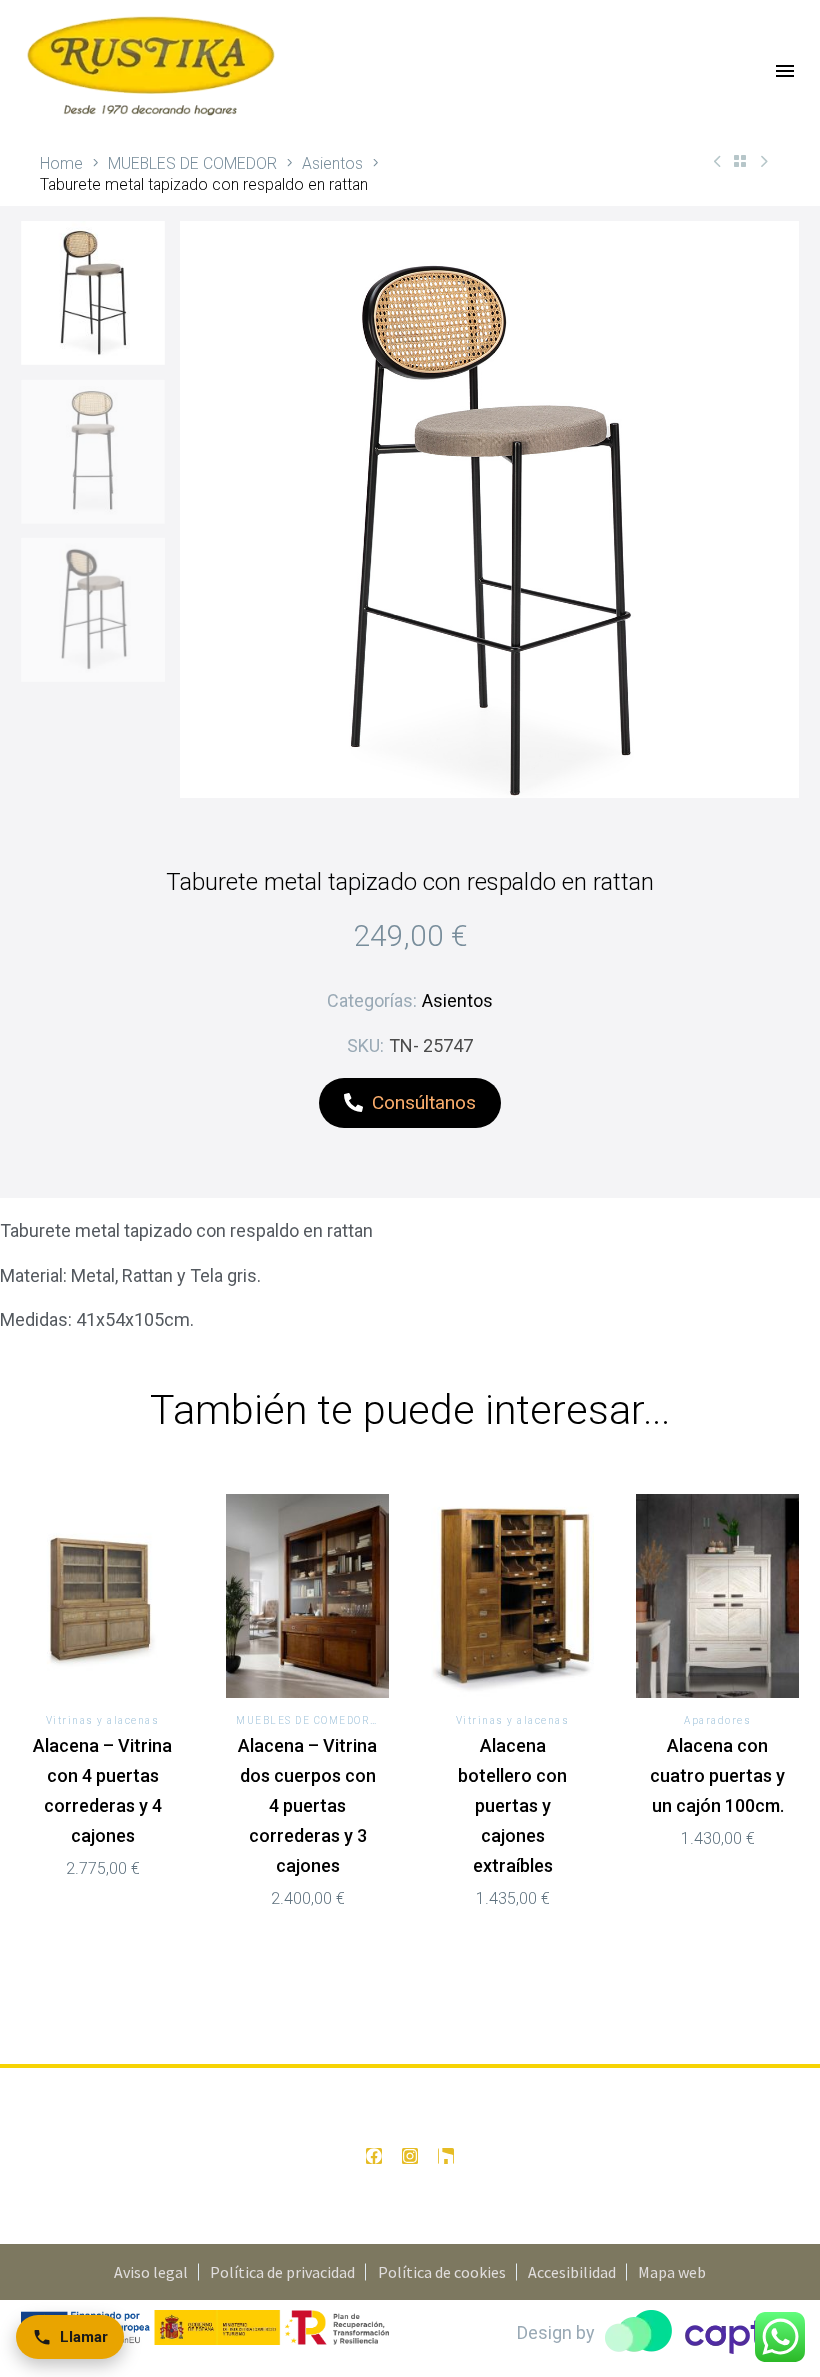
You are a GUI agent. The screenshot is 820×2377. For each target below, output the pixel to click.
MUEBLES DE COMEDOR (192, 163)
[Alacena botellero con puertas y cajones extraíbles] (512, 1596)
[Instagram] (410, 2156)
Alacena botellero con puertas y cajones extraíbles (512, 1805)
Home (61, 163)
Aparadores (717, 1720)
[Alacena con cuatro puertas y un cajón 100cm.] (717, 1596)
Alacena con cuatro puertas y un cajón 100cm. (717, 1775)
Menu (785, 71)
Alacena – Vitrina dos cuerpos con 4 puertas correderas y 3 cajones (307, 1805)
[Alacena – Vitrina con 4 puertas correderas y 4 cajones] (102, 1596)
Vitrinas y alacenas (103, 1720)
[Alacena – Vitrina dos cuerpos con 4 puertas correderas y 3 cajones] (307, 1596)
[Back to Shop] (740, 161)
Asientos (332, 163)
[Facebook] (374, 2156)
